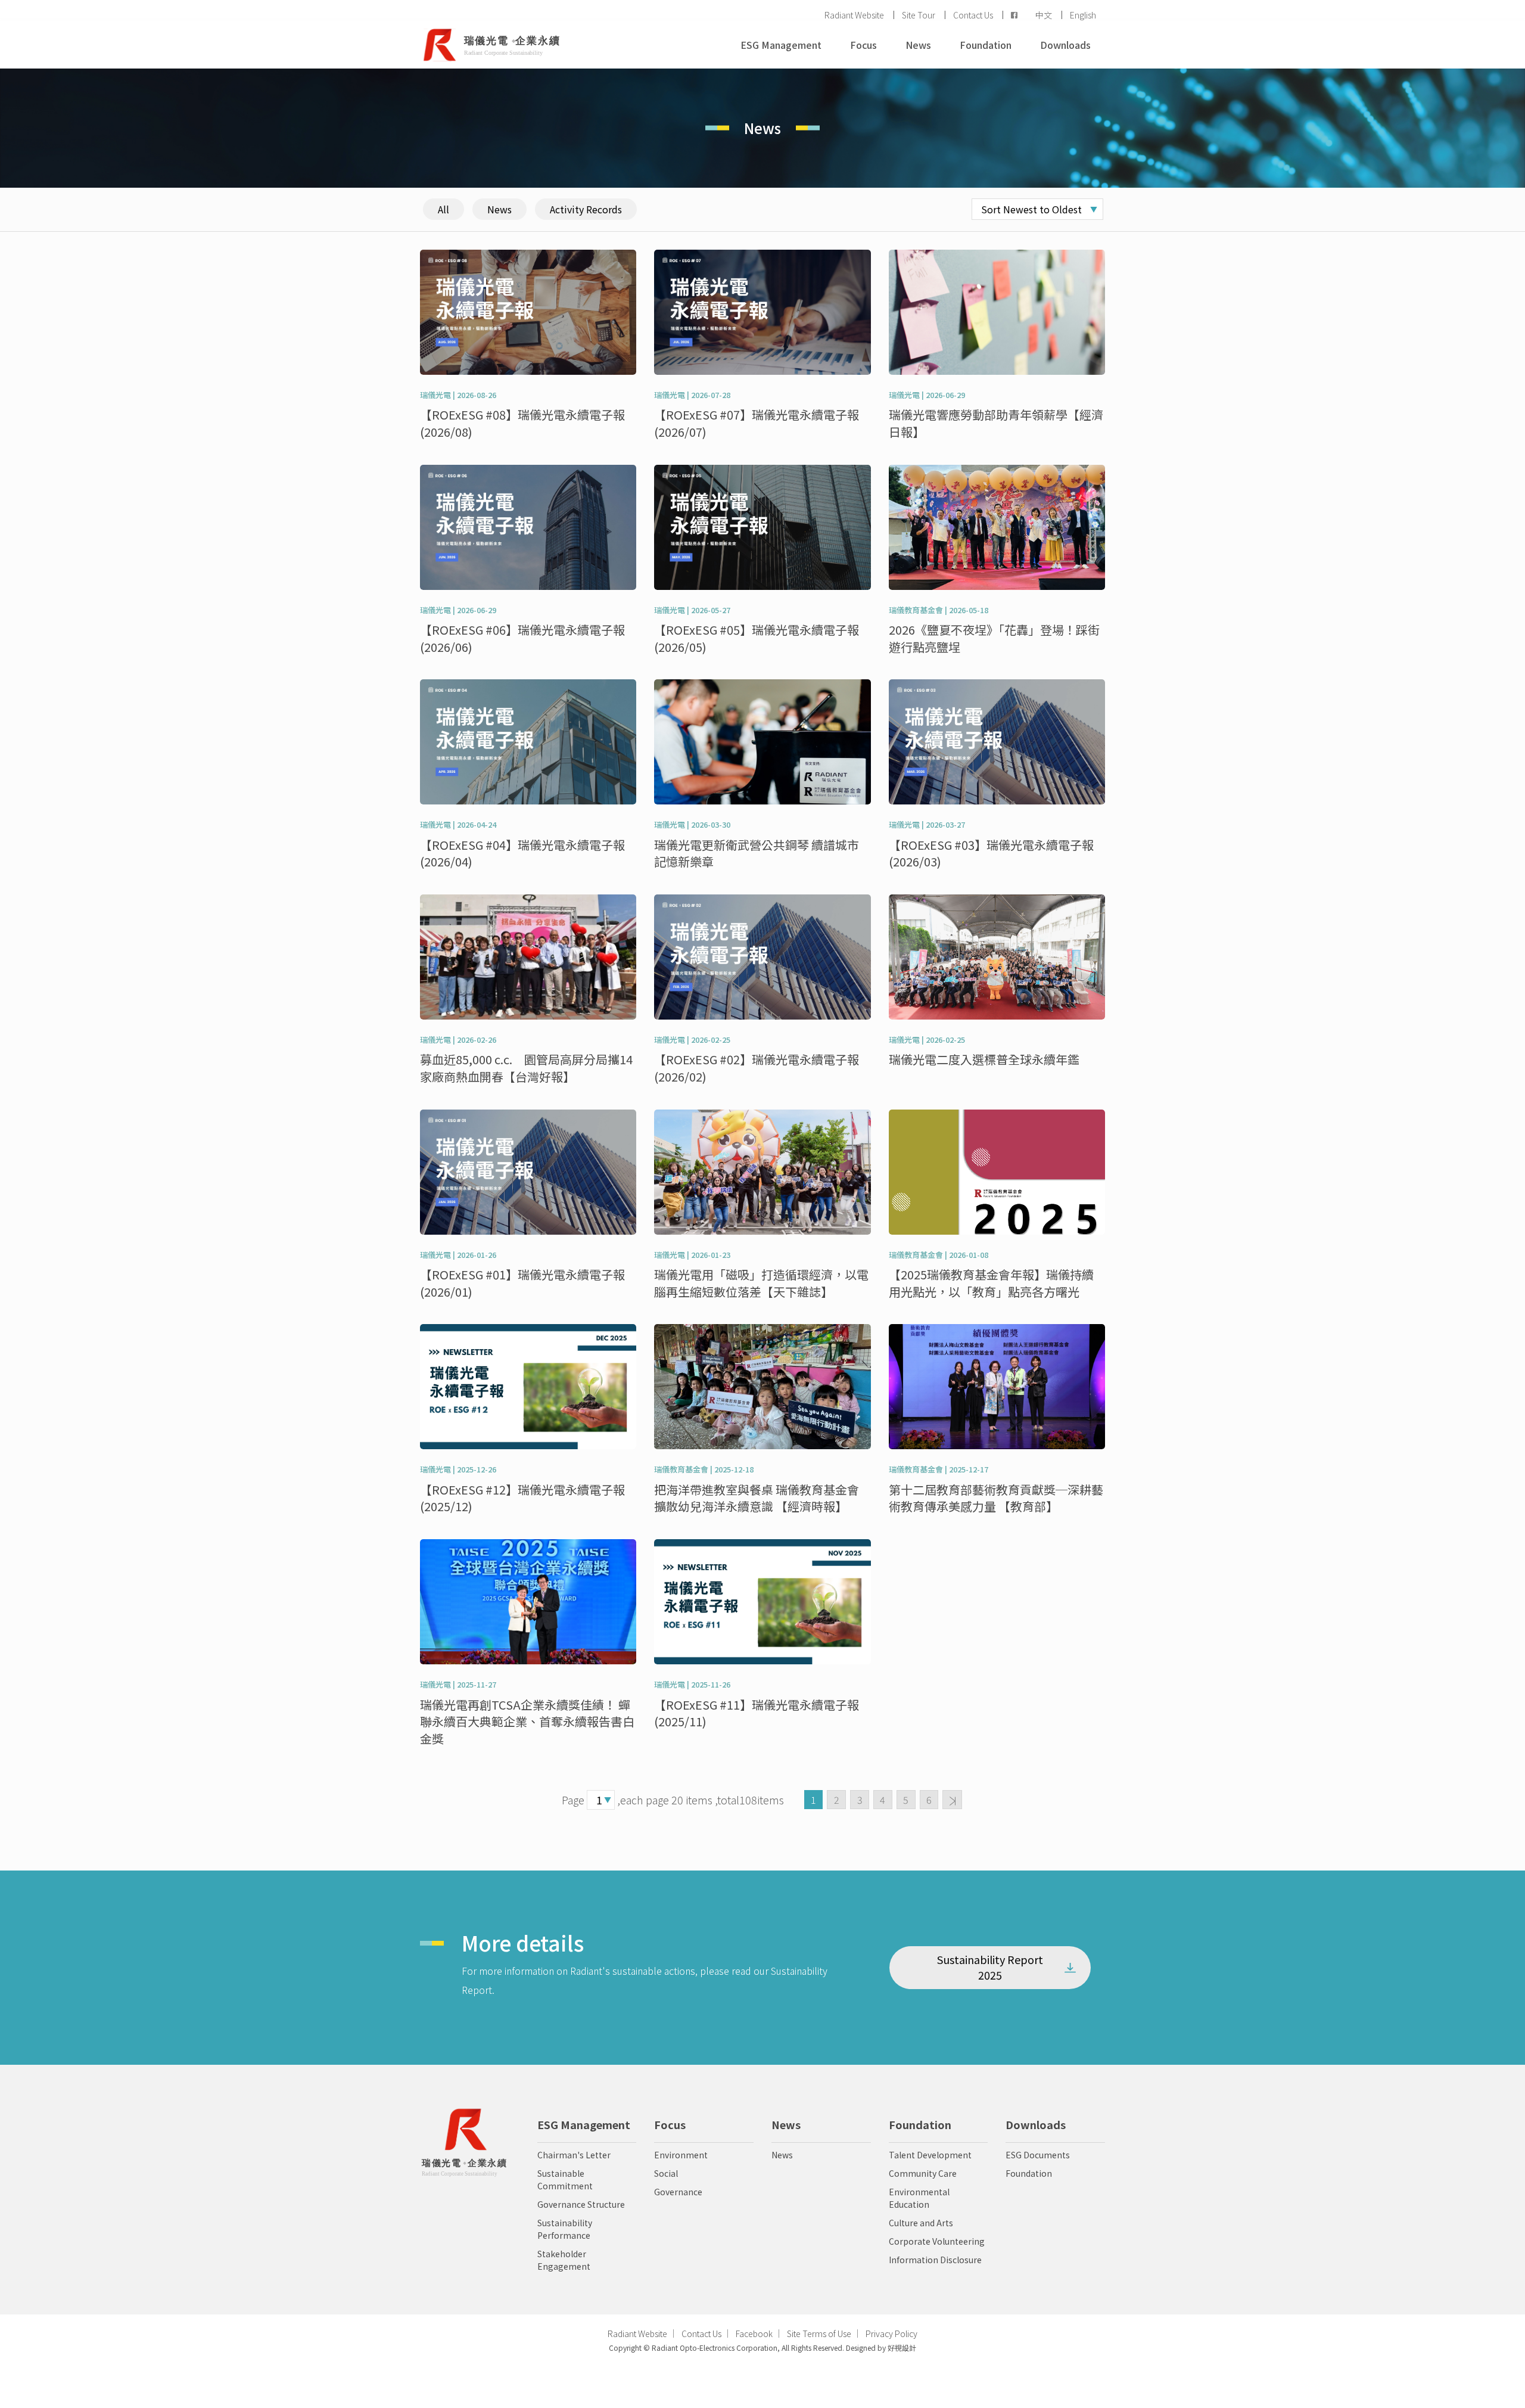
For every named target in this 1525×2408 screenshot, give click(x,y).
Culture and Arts (921, 2223)
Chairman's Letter (574, 2155)
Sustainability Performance (565, 2229)
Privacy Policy (891, 2334)
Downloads (1065, 45)
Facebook (754, 2334)
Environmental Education (919, 2198)
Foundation (986, 45)
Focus (863, 45)
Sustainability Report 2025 (990, 1967)
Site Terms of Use (819, 2334)
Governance (678, 2192)
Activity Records (586, 209)
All (444, 209)
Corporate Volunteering (937, 2241)
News (918, 45)
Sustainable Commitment (565, 2179)
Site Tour (919, 15)
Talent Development (930, 2155)
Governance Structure (581, 2204)
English (1083, 15)
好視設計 (901, 2348)
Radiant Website (854, 15)
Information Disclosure (935, 2260)
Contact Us (973, 15)
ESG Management (781, 45)
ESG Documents (1038, 2155)
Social (666, 2173)
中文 (1044, 15)
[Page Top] (762, 2387)
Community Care (923, 2173)
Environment (681, 2155)
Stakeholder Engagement (564, 2260)
